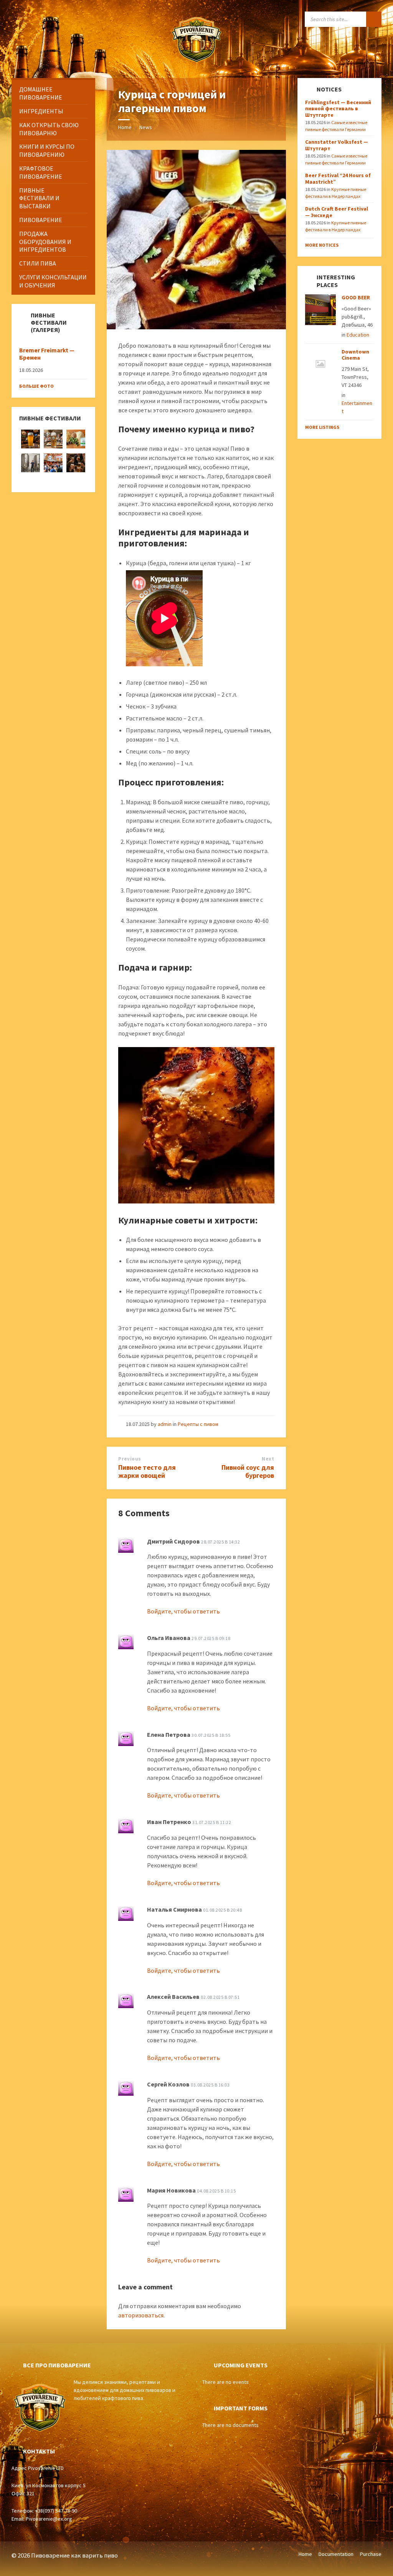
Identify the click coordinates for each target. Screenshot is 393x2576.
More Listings (322, 427)
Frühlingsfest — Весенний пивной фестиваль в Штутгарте (338, 109)
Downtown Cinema (355, 355)
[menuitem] (53, 93)
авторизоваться (141, 2315)
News (146, 127)
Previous (130, 1459)
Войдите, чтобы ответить (183, 1611)
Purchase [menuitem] (371, 2554)
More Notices (322, 245)
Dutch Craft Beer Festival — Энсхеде (337, 212)
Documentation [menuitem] (336, 2554)
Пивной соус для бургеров (248, 1471)
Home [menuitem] (305, 2554)
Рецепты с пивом (198, 1424)
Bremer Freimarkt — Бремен (47, 354)
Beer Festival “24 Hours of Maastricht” (338, 178)
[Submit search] (374, 19)
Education (358, 335)
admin (165, 1424)
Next (268, 1459)
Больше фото (36, 386)
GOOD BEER (356, 297)
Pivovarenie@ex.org (49, 2519)
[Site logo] (196, 63)
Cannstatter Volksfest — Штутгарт (337, 145)
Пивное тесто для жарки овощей (147, 1471)
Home (125, 127)
